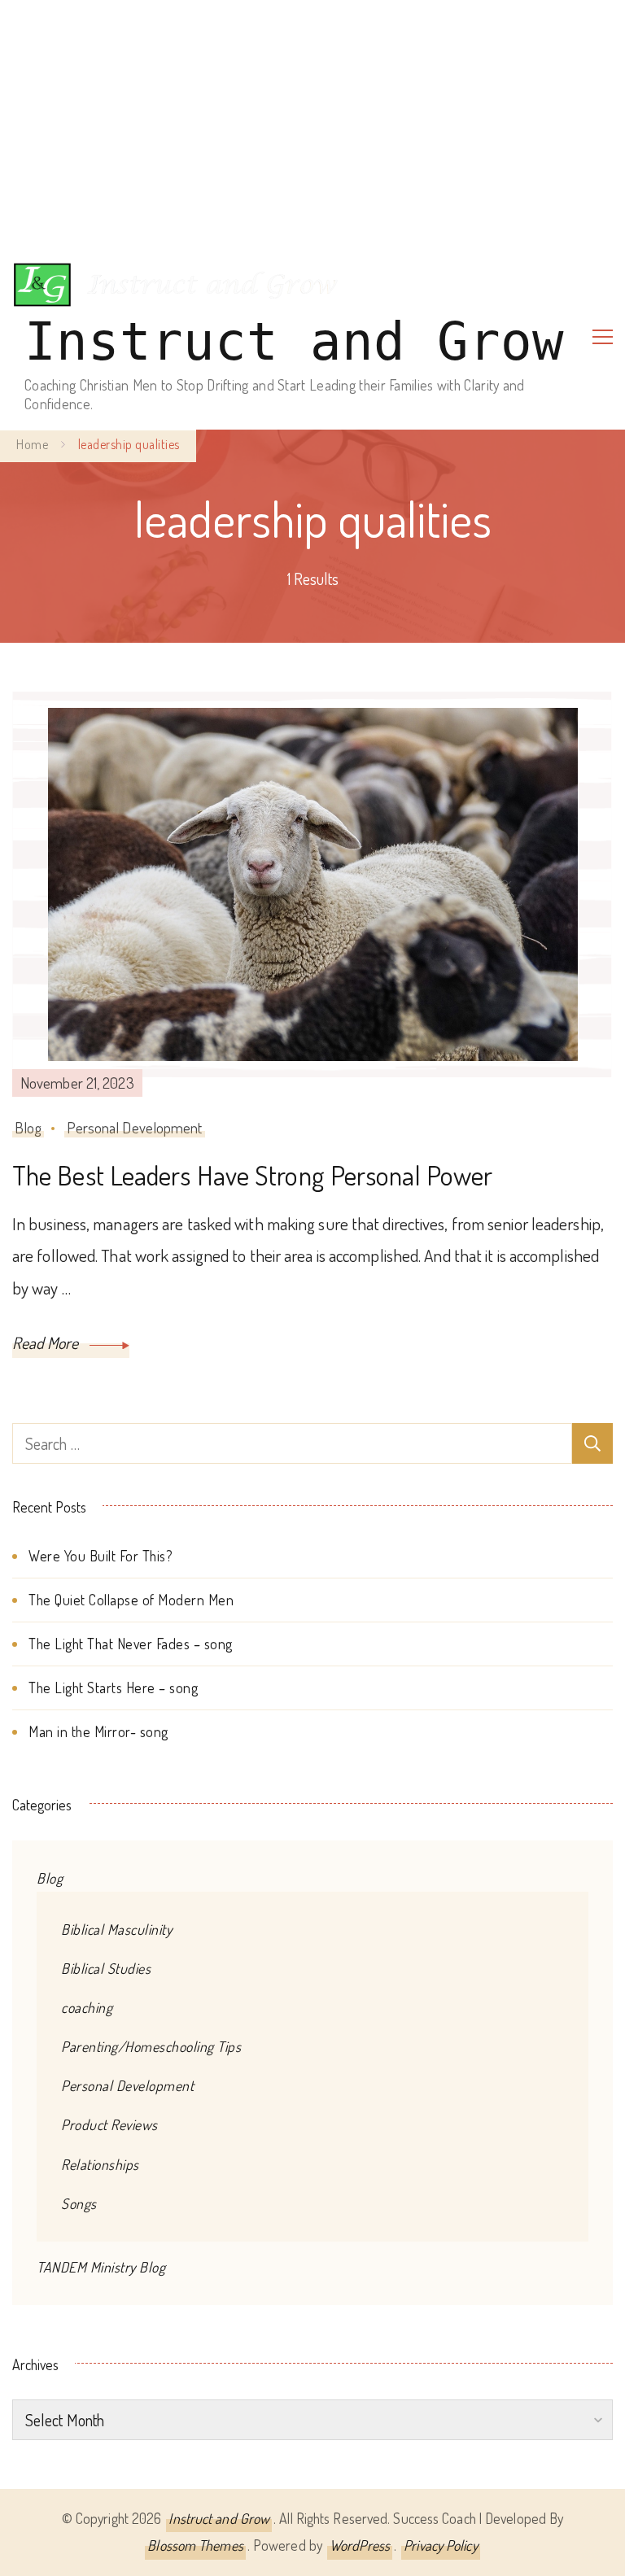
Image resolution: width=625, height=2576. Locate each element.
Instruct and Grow (294, 342)
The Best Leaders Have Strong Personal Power (252, 1175)
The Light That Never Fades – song (131, 1644)
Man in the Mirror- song (98, 1731)
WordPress (360, 2545)
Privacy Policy (440, 2545)
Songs (79, 2203)
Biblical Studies (106, 1968)
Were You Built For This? (101, 1556)
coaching (87, 2007)
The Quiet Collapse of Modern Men (131, 1600)
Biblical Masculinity (116, 1929)
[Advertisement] (312, 122)
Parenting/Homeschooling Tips (151, 2046)
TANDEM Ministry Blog (101, 2267)
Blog (28, 1127)
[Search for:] (292, 1443)
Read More (47, 1343)
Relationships (100, 2164)
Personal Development (135, 1127)
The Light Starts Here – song (113, 1687)
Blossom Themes (195, 2545)
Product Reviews (109, 2124)
